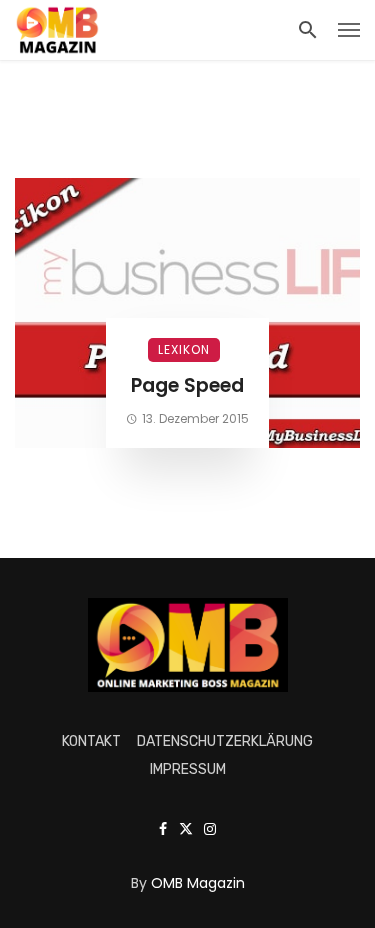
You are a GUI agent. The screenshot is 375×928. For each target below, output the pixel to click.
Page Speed (187, 385)
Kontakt (91, 741)
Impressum (188, 769)
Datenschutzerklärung (225, 741)
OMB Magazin (198, 883)
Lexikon (184, 349)
